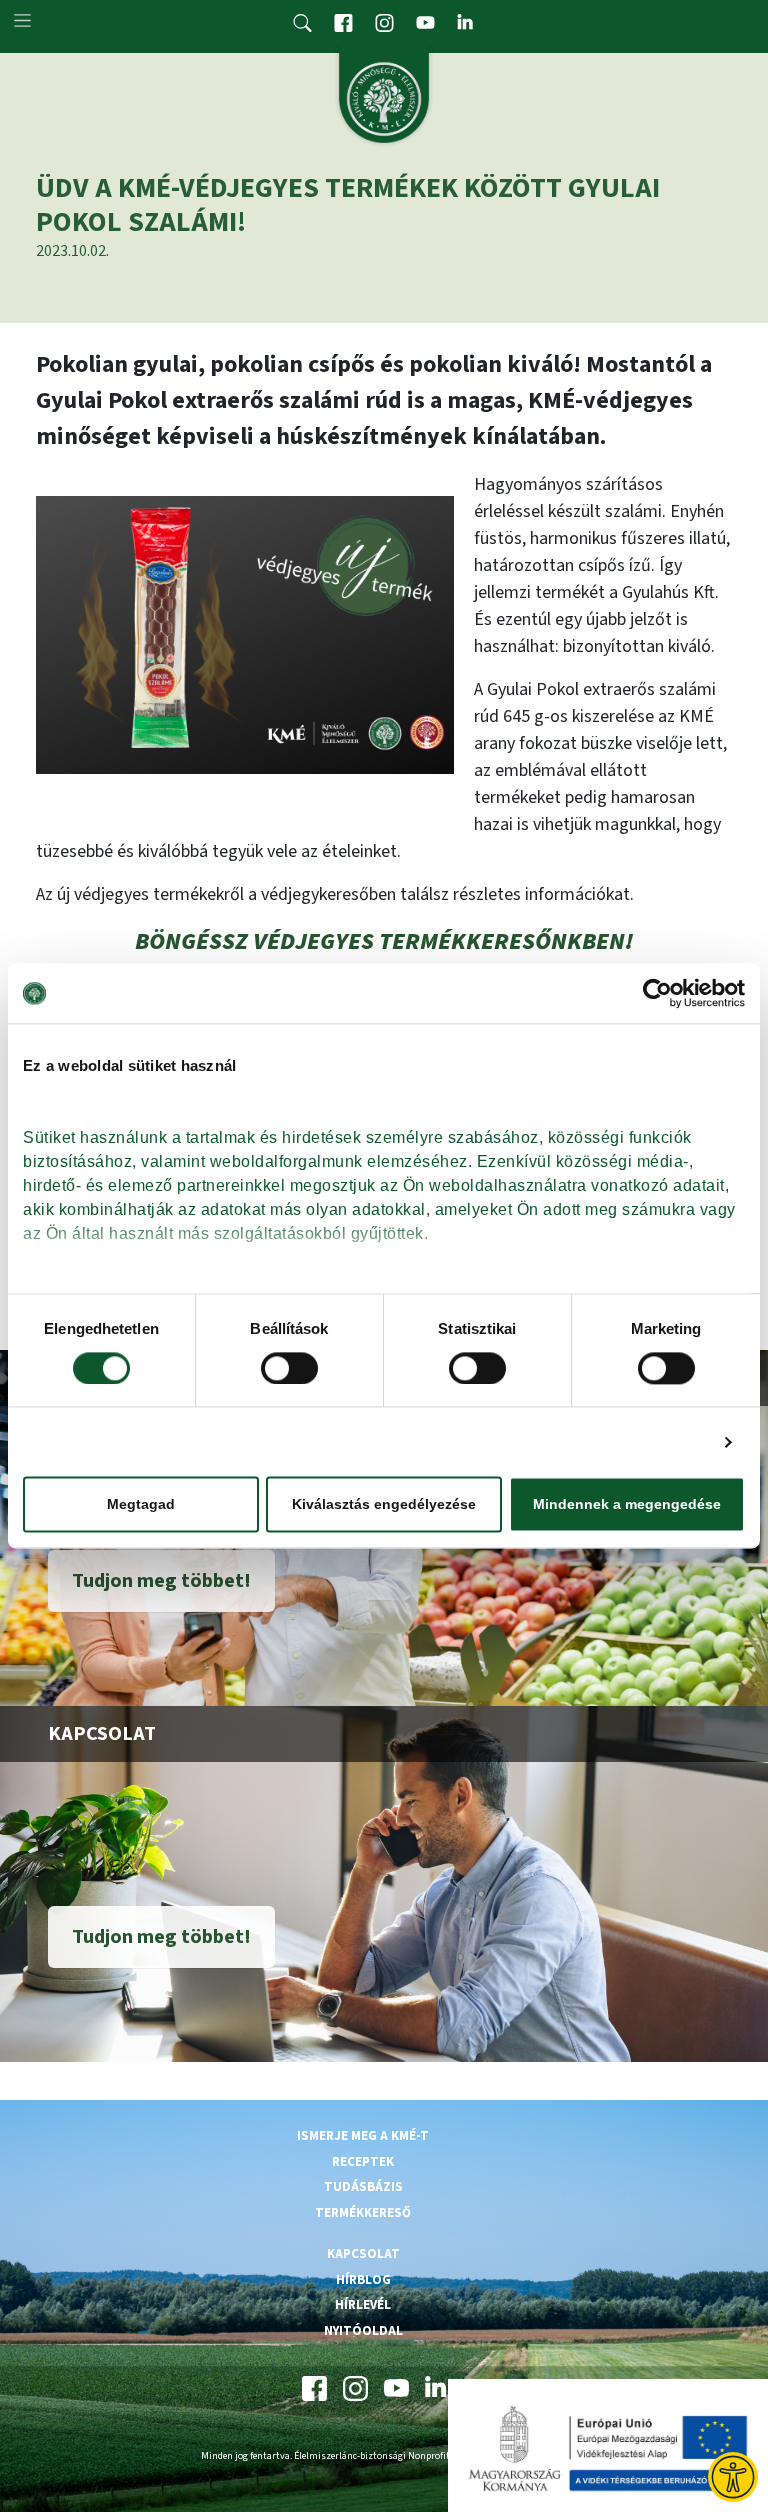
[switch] (289, 1368)
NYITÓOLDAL (363, 2331)
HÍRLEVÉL (363, 2305)
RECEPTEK (363, 2162)
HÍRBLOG (363, 2280)
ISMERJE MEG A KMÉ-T (363, 2136)
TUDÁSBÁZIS (363, 2187)
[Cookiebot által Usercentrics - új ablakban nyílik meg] (657, 993)
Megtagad (141, 1505)
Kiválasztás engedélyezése (384, 1505)
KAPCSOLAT (363, 2254)
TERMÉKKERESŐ (363, 2213)
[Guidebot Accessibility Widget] (733, 2477)
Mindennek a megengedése (627, 1505)
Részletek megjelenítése (621, 1441)
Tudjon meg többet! (161, 1581)
